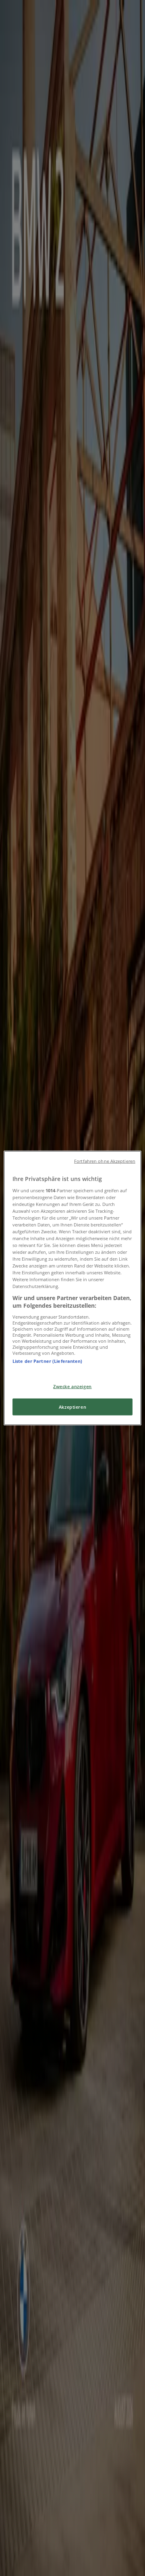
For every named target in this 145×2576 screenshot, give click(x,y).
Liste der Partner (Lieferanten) (48, 1361)
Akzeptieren (72, 1407)
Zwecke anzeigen (72, 1386)
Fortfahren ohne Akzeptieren (105, 1161)
